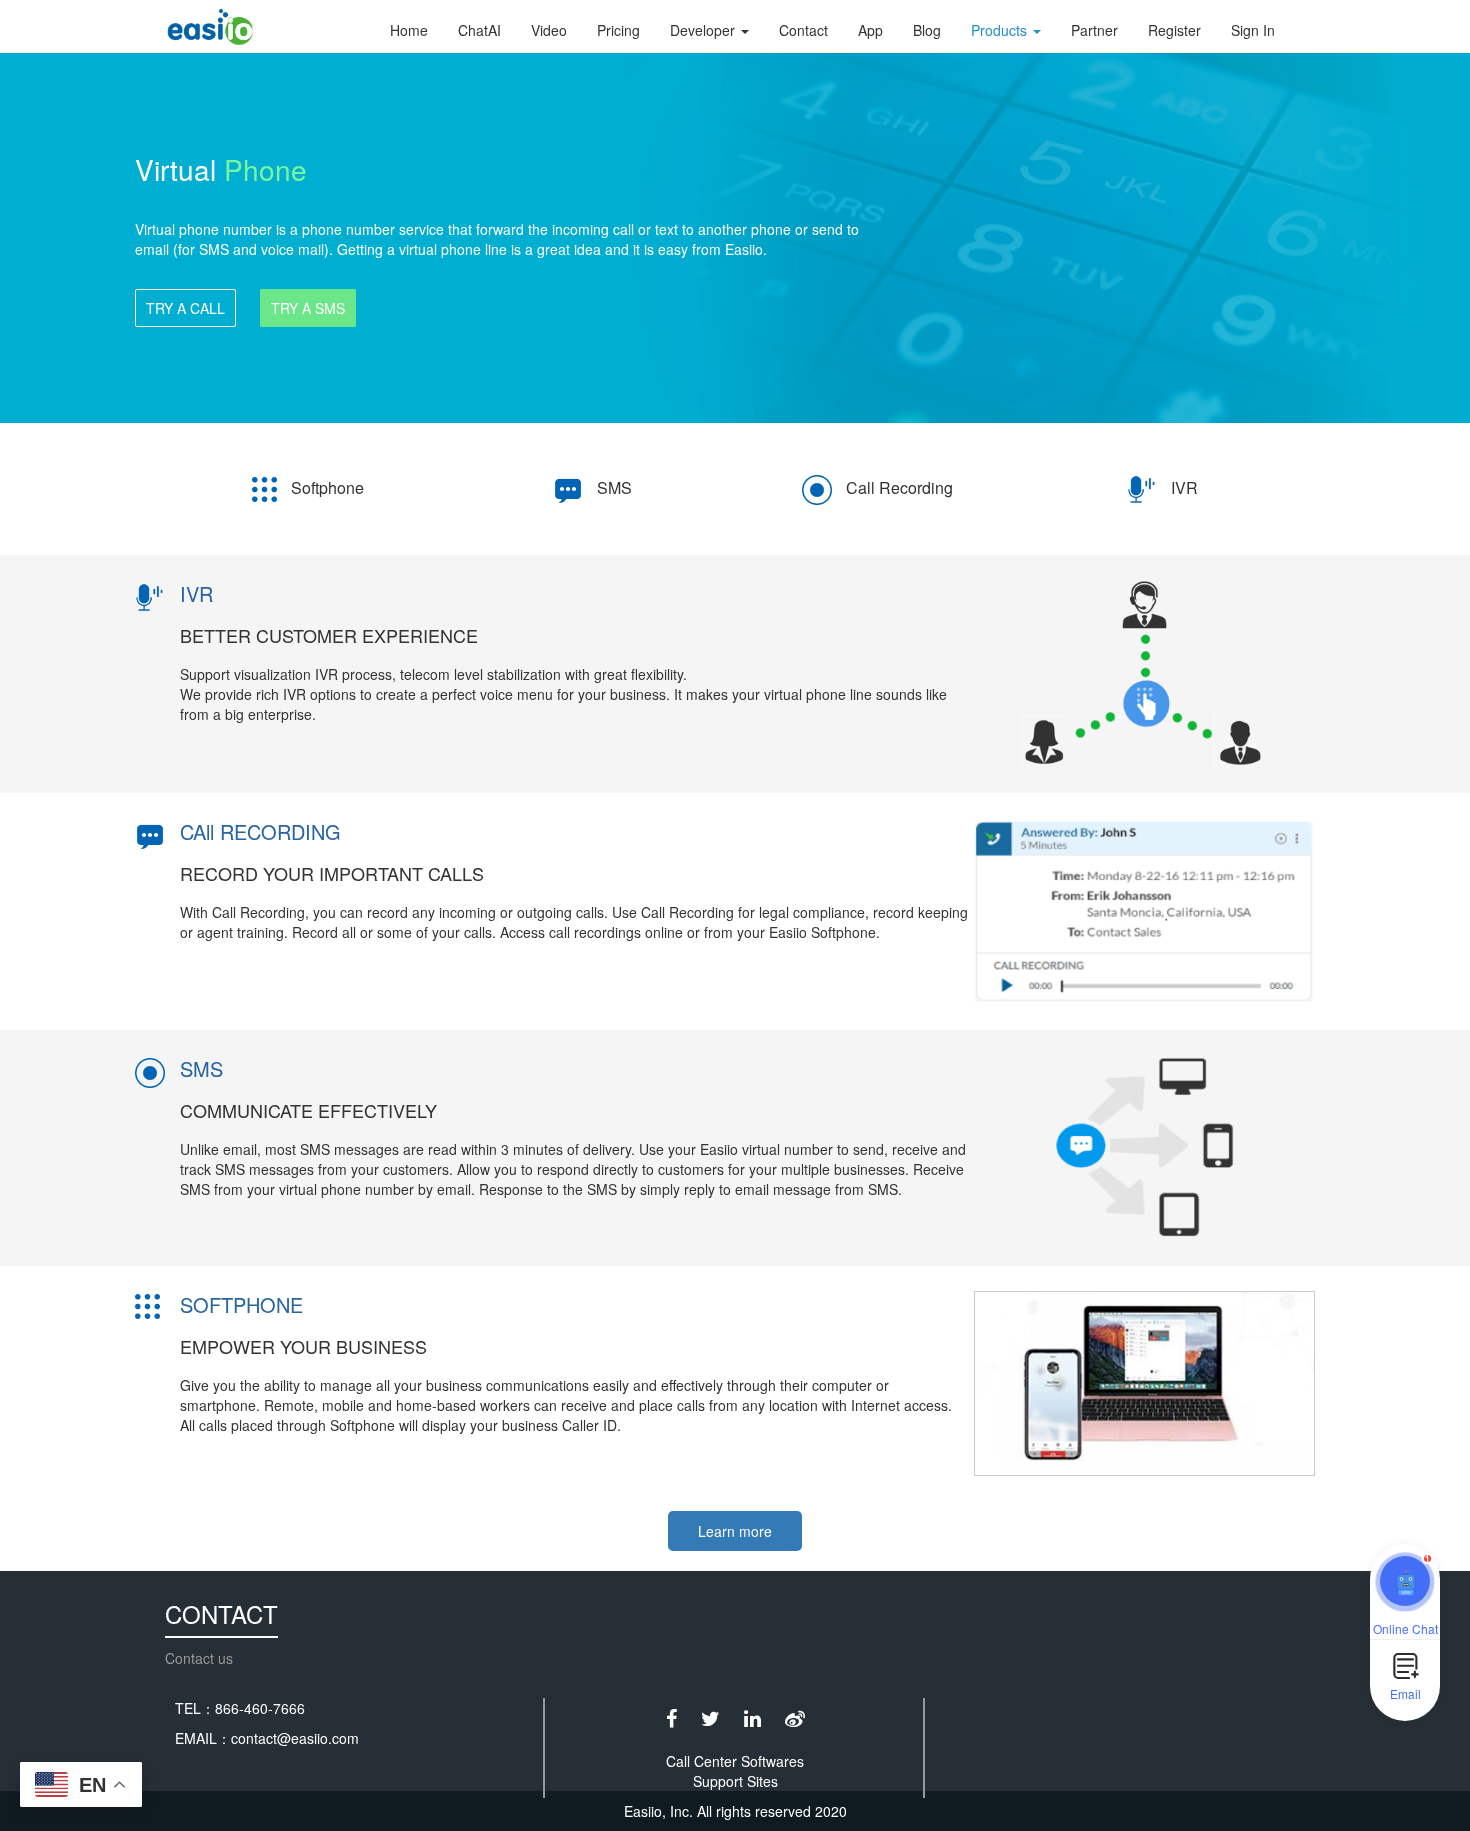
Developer (704, 30)
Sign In (1253, 30)
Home (409, 30)
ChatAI (479, 30)
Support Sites (735, 1781)
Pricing (618, 30)
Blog (927, 30)
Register (1174, 30)
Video (549, 30)
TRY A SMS (308, 308)
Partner (1094, 30)
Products (1001, 30)
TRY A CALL (185, 308)
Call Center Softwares (735, 1761)
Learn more (735, 1531)
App (870, 30)
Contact (803, 30)
